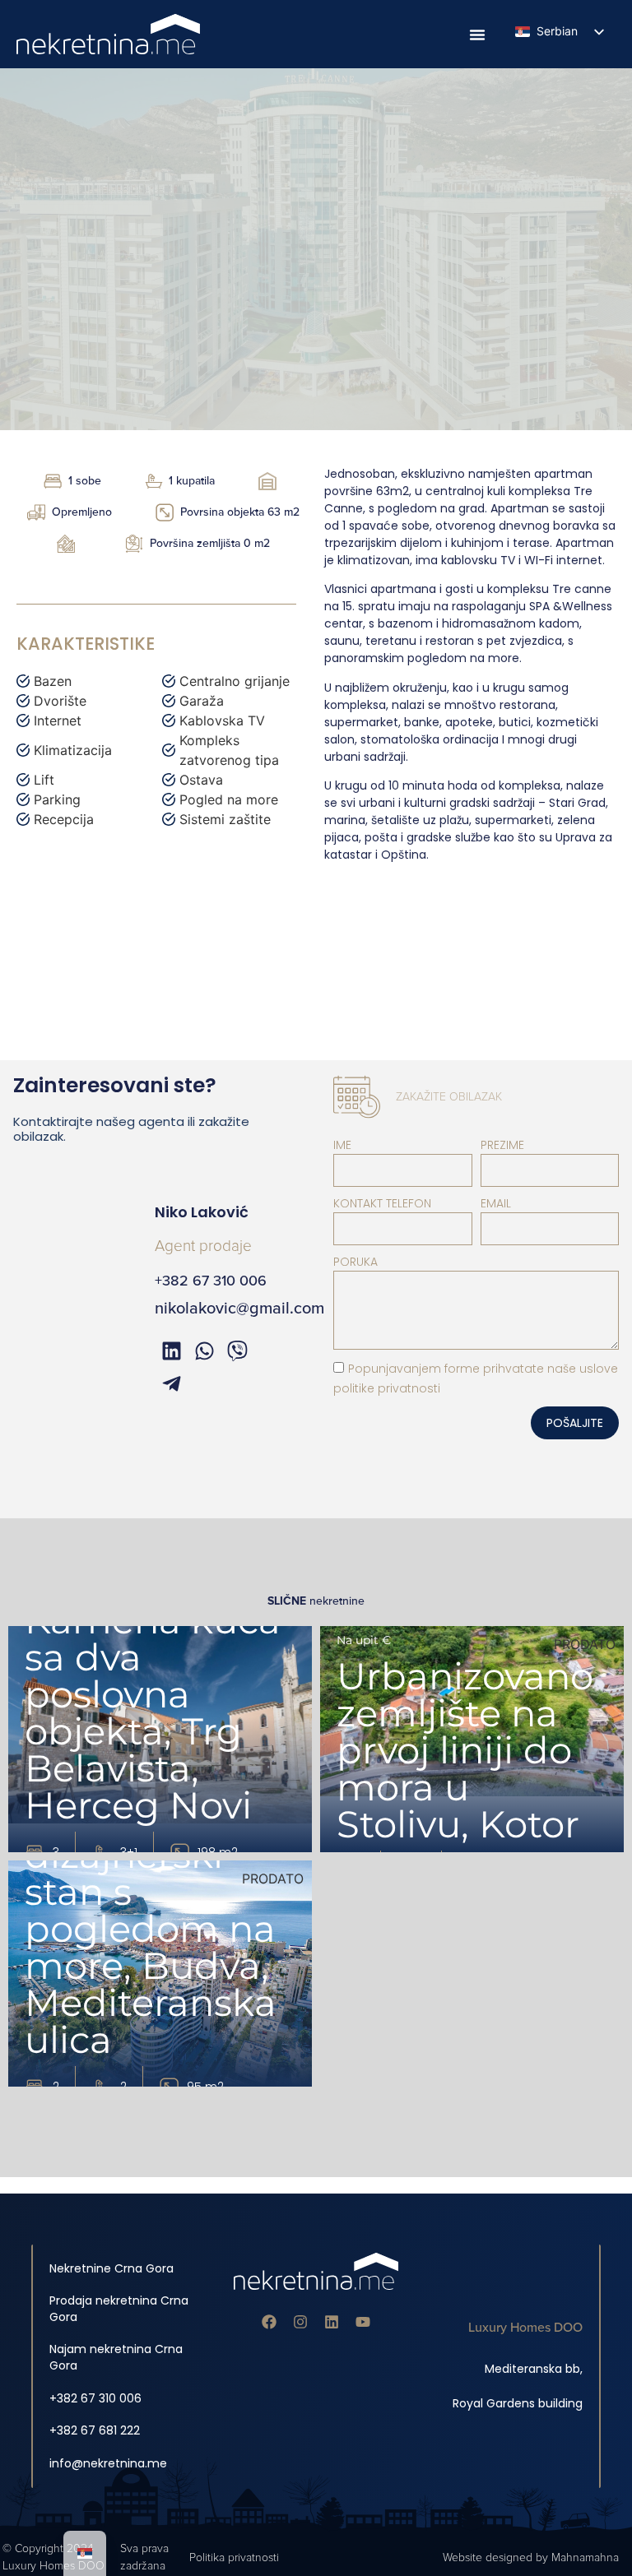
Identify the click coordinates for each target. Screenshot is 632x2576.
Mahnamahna (585, 2557)
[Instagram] (300, 2322)
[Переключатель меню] (477, 35)
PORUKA (355, 1262)
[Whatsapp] (204, 1351)
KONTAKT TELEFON (382, 1203)
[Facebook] (269, 2322)
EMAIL (496, 1203)
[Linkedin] (332, 2322)
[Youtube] (363, 2322)
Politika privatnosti (234, 2557)
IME (342, 1145)
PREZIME (502, 1145)
